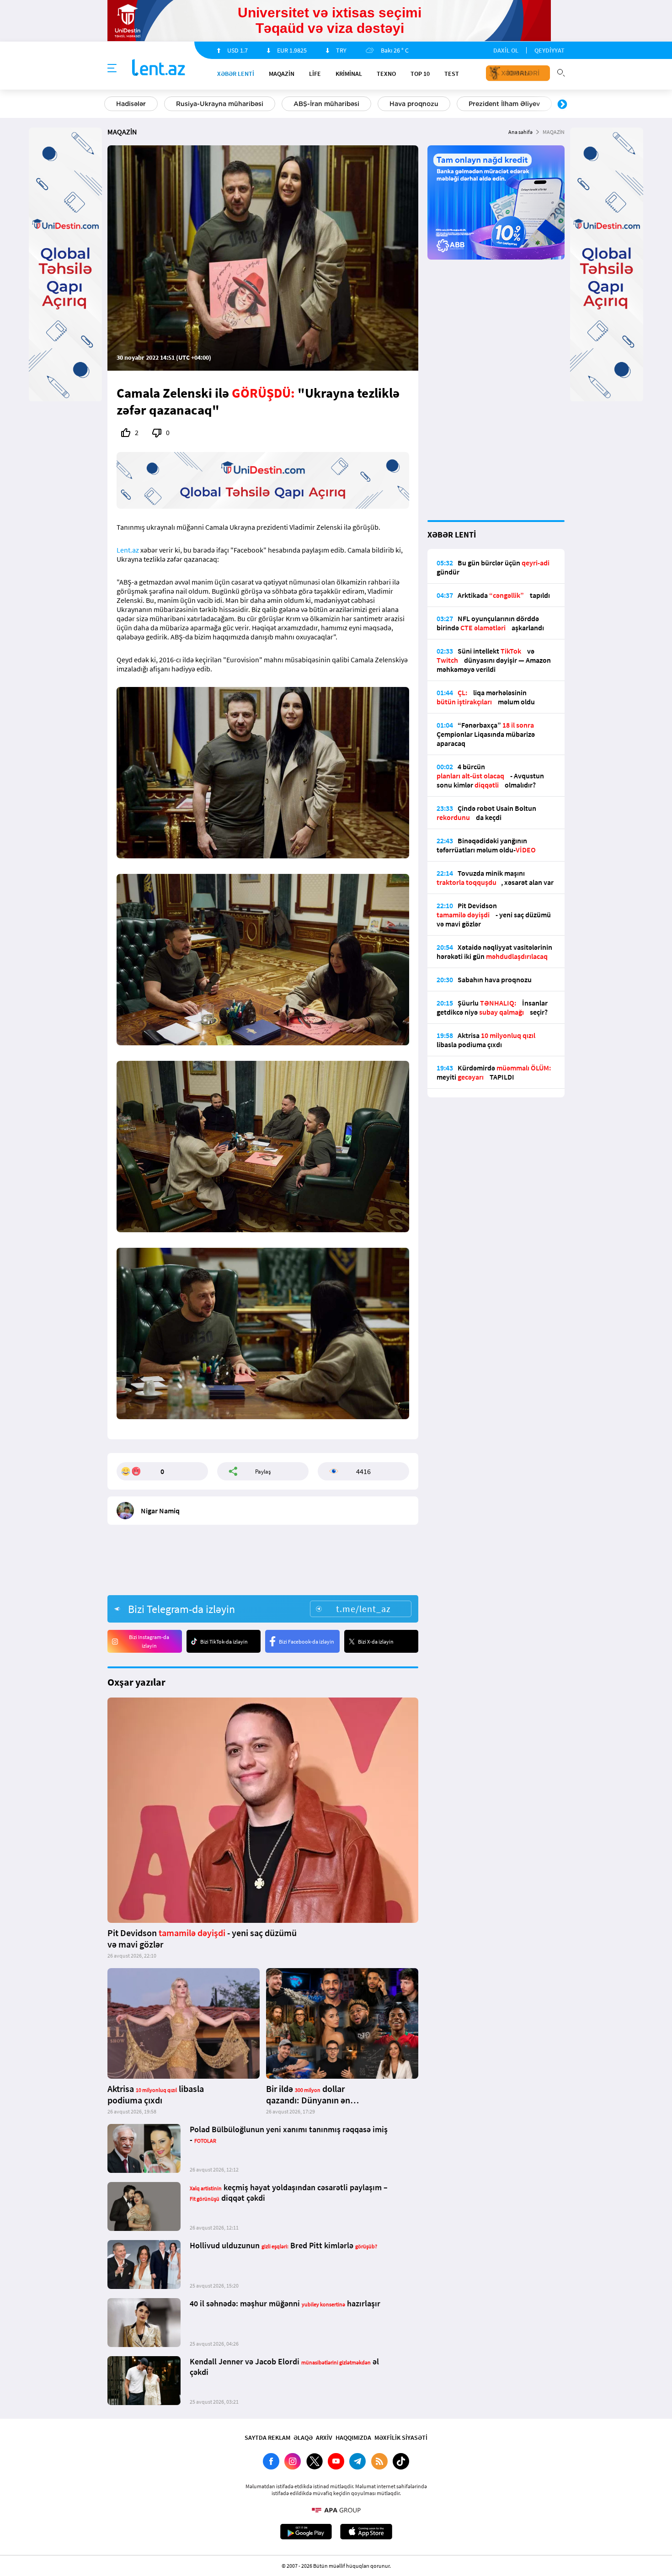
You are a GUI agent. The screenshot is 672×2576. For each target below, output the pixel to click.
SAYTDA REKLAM (267, 2438)
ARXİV (324, 2438)
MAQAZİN (282, 74)
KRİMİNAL (349, 74)
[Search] (561, 72)
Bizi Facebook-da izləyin (307, 1642)
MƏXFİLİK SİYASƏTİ (401, 2438)
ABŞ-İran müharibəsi (326, 104)
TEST (452, 74)
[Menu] (112, 69)
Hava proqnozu (414, 104)
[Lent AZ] (159, 68)
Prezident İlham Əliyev (504, 104)
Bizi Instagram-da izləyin (149, 1641)
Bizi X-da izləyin (376, 1642)
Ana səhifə (520, 132)
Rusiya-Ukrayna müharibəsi (220, 104)
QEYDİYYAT (549, 50)
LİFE (315, 74)
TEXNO (386, 74)
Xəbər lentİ (236, 74)
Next (562, 105)
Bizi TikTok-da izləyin (224, 1642)
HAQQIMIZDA (353, 2438)
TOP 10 (420, 74)
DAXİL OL (506, 50)
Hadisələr (131, 104)
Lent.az (128, 550)
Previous (110, 105)
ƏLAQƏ (303, 2438)
